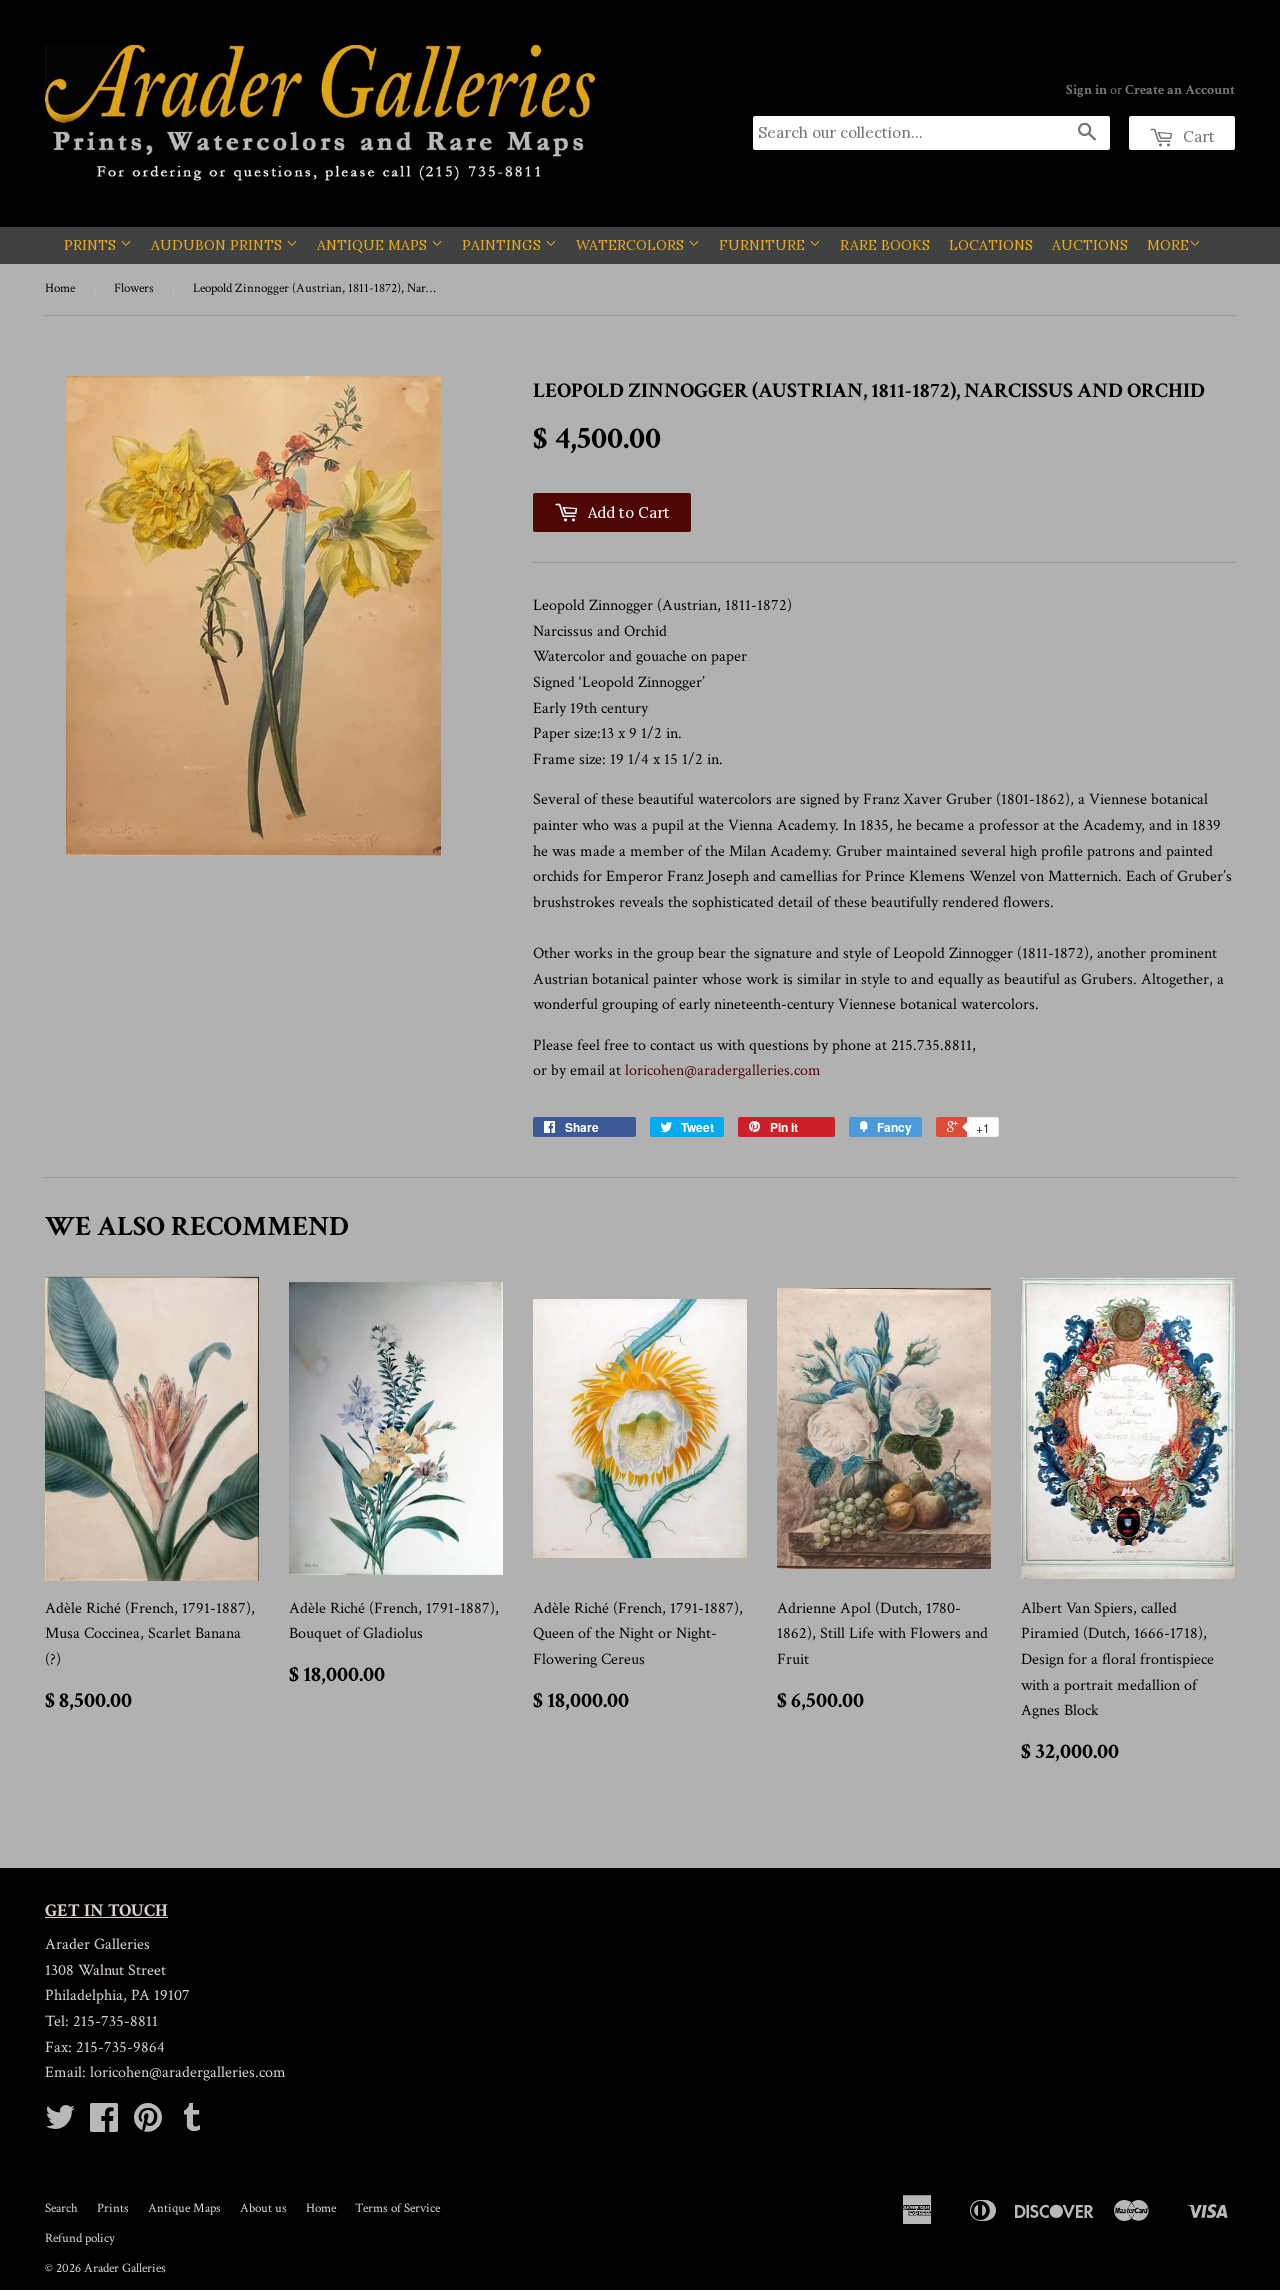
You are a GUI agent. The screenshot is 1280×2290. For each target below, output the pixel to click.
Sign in (1086, 90)
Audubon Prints (218, 245)
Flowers (134, 288)
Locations (991, 245)
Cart (1197, 136)
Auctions (1090, 245)
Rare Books (885, 245)
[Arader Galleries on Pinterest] (148, 2124)
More (1168, 245)
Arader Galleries (125, 2268)
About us (263, 2208)
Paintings (503, 245)
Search (61, 2208)
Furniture (764, 245)
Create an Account (1180, 90)
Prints (92, 245)
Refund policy (80, 2238)
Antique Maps (374, 245)
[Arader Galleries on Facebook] (104, 2124)
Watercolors (632, 245)
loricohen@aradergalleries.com (723, 1070)
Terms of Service (397, 2208)
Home (60, 288)
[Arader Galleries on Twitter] (60, 2124)
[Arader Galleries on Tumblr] (192, 2124)
